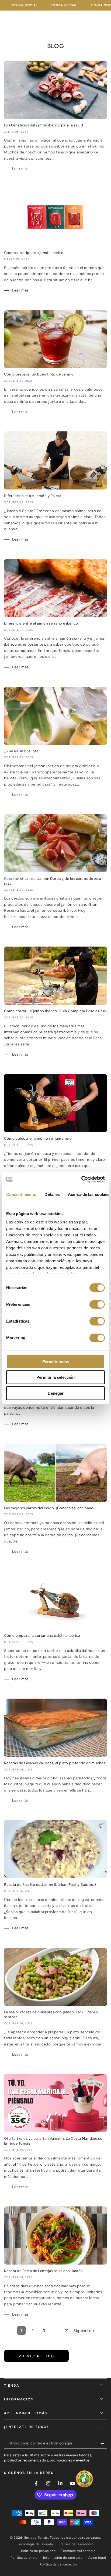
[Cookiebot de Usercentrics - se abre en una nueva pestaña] (81, 1179)
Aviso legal (97, 2558)
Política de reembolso (76, 2544)
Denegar (56, 1393)
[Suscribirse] (104, 2443)
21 (67, 2331)
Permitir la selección (55, 1377)
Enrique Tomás (36, 2538)
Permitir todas (56, 1361)
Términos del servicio (78, 2551)
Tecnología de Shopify (35, 2544)
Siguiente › (84, 2331)
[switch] (97, 1304)
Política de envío (24, 2558)
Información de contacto (63, 2558)
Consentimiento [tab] (21, 1194)
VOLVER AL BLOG (37, 2356)
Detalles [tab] (52, 1194)
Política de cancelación (58, 2564)
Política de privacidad (38, 2551)
